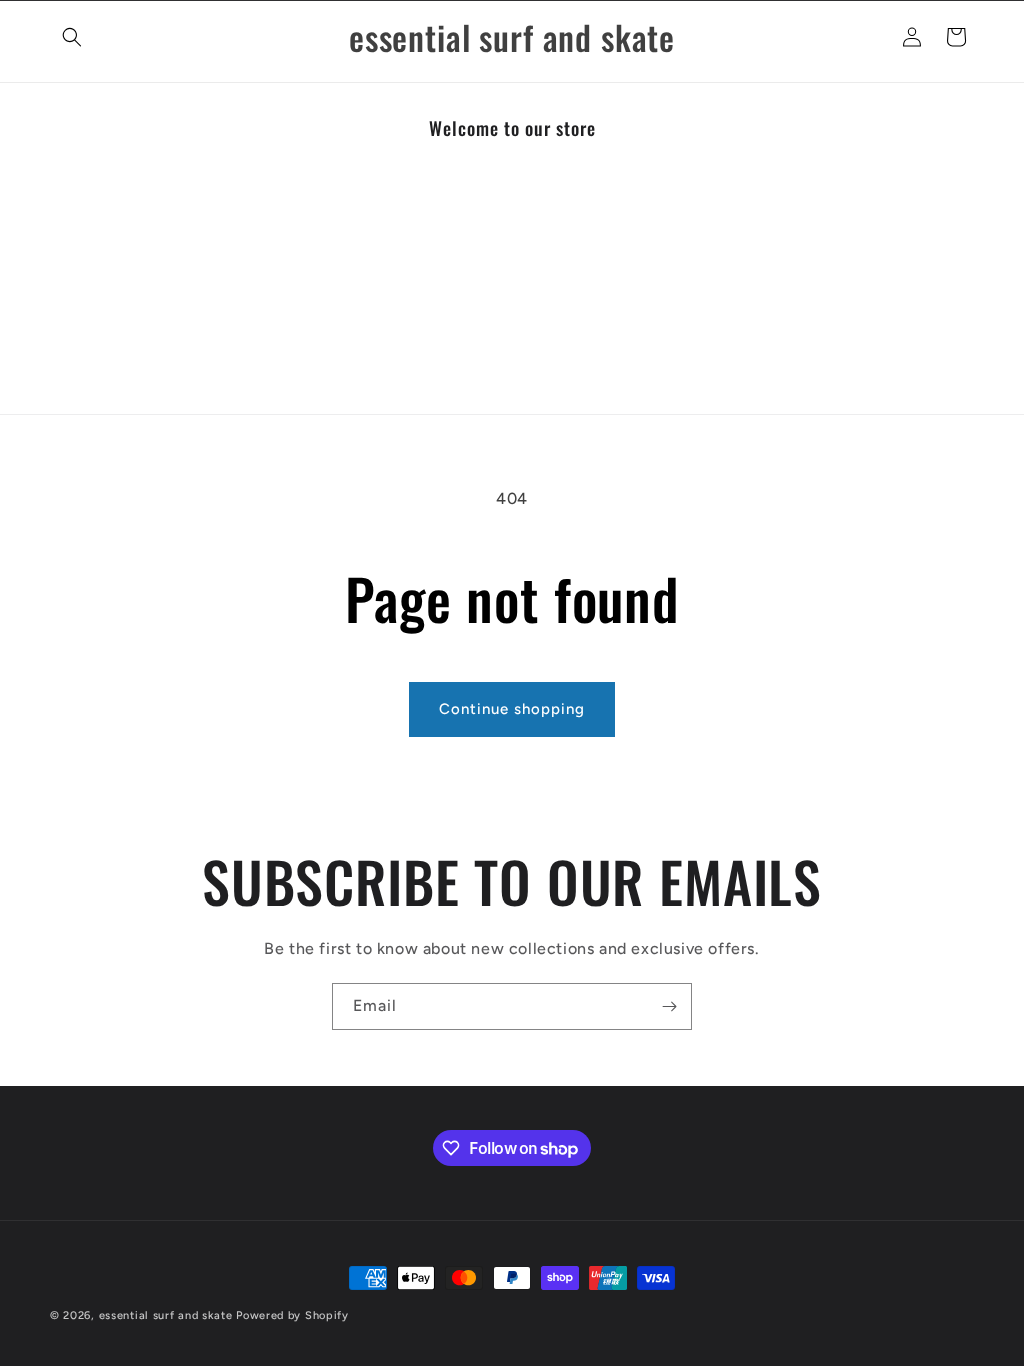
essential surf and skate (166, 1315)
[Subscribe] (669, 1006)
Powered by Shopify (292, 1315)
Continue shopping (512, 709)
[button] (72, 37)
